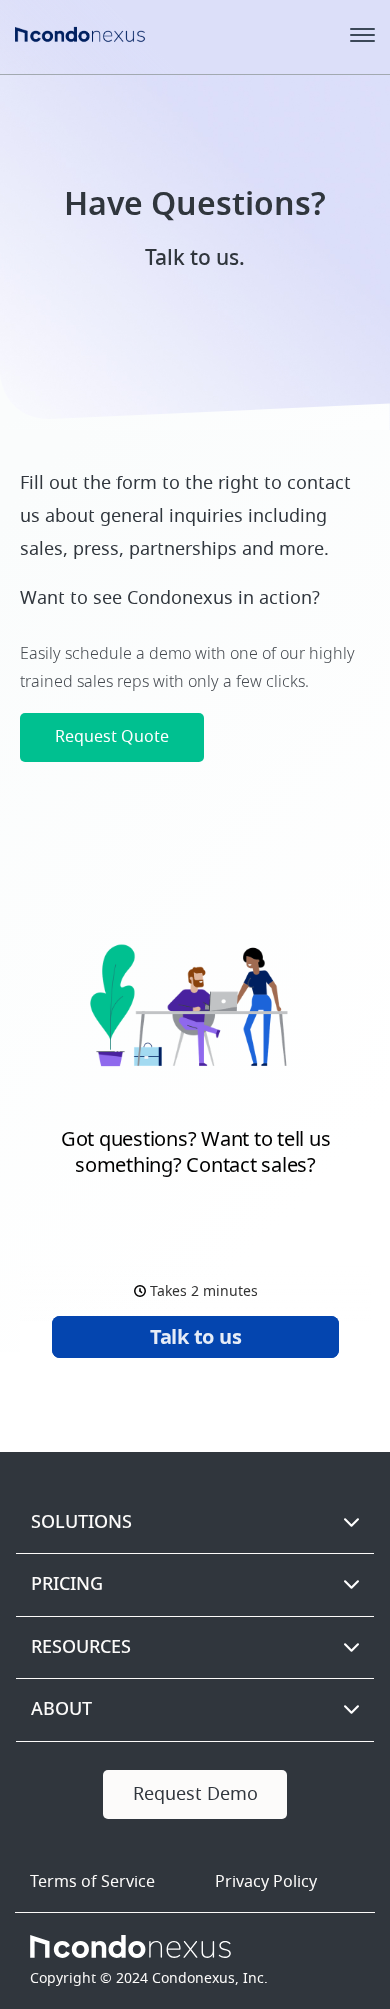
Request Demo (195, 1794)
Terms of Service (92, 1882)
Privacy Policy (266, 1882)
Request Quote (112, 737)
